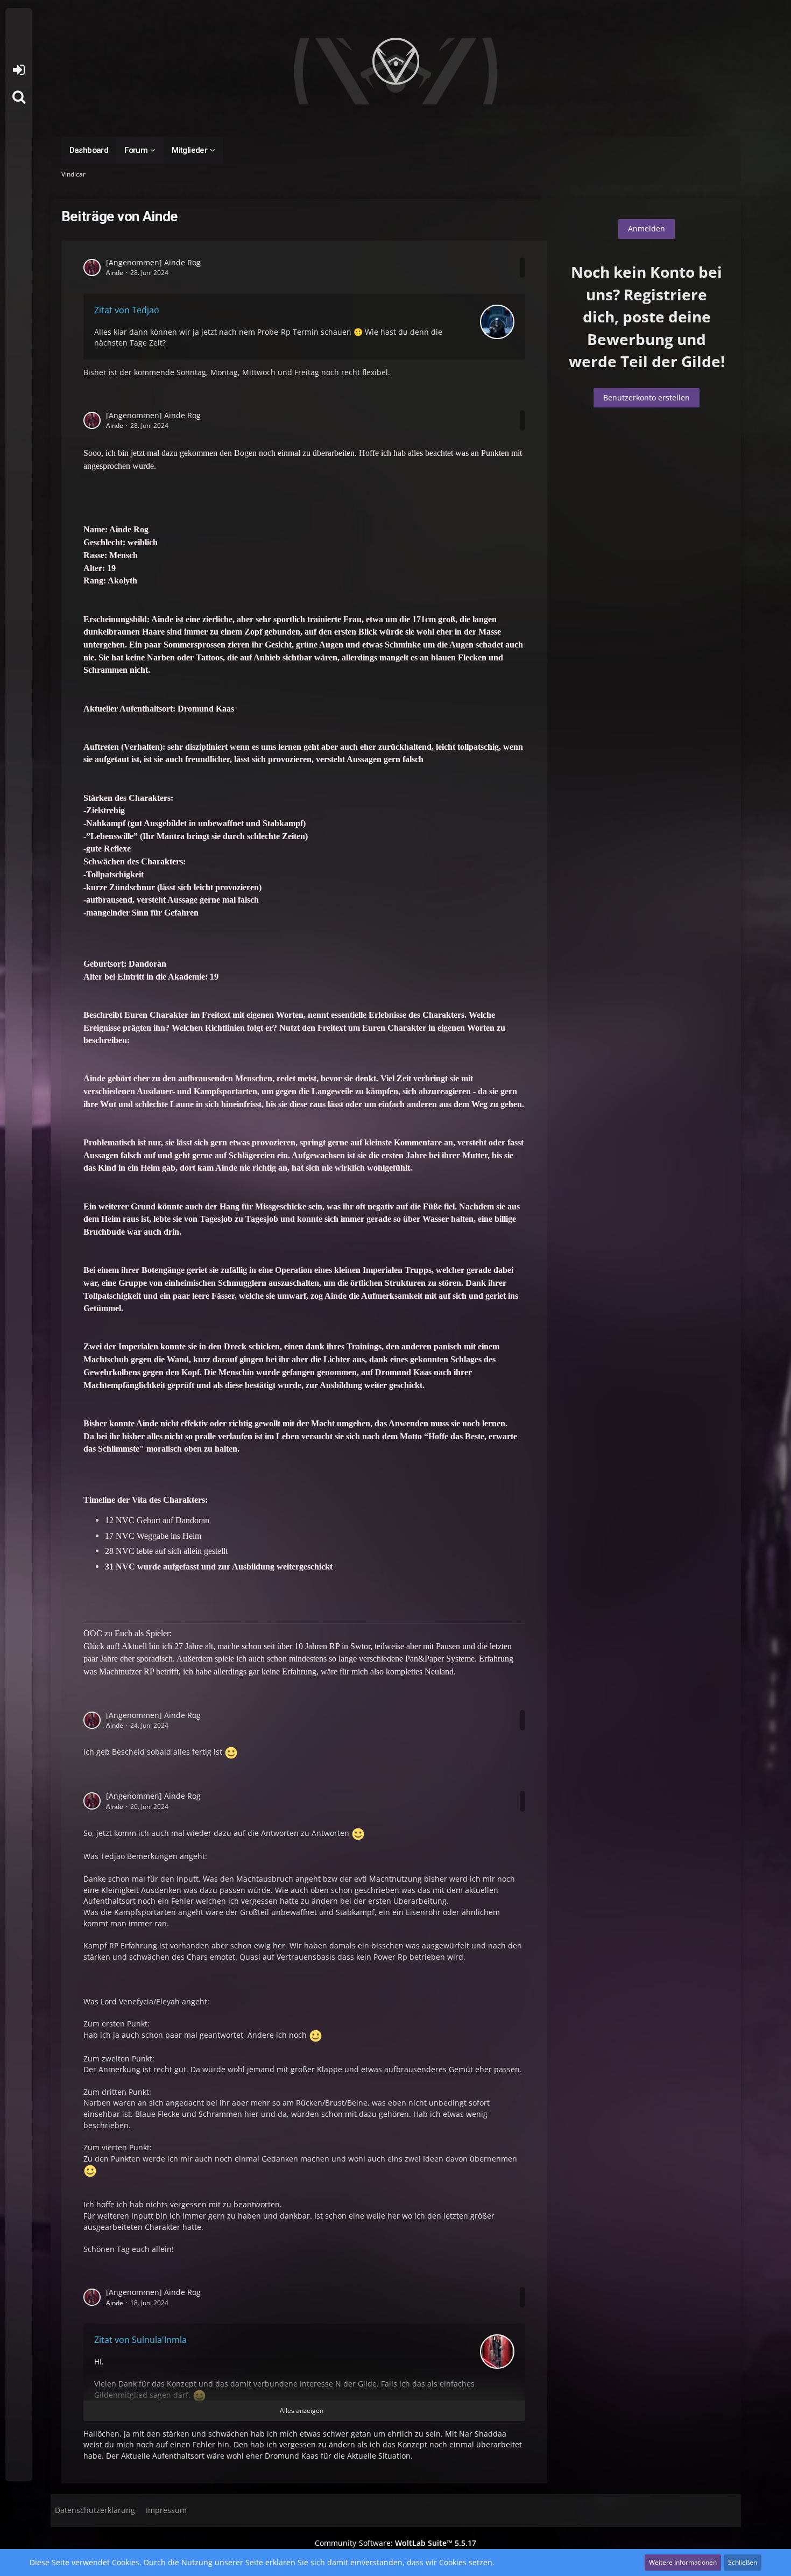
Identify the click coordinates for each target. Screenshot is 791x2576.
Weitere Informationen (683, 2562)
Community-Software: (395, 2543)
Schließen (743, 2562)
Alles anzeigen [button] (302, 2410)
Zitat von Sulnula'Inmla (140, 2340)
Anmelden (647, 228)
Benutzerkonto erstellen (647, 397)
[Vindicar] (396, 71)
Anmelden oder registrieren (19, 70)
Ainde (115, 273)
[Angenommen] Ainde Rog (153, 262)
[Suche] (19, 97)
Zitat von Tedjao (127, 310)
